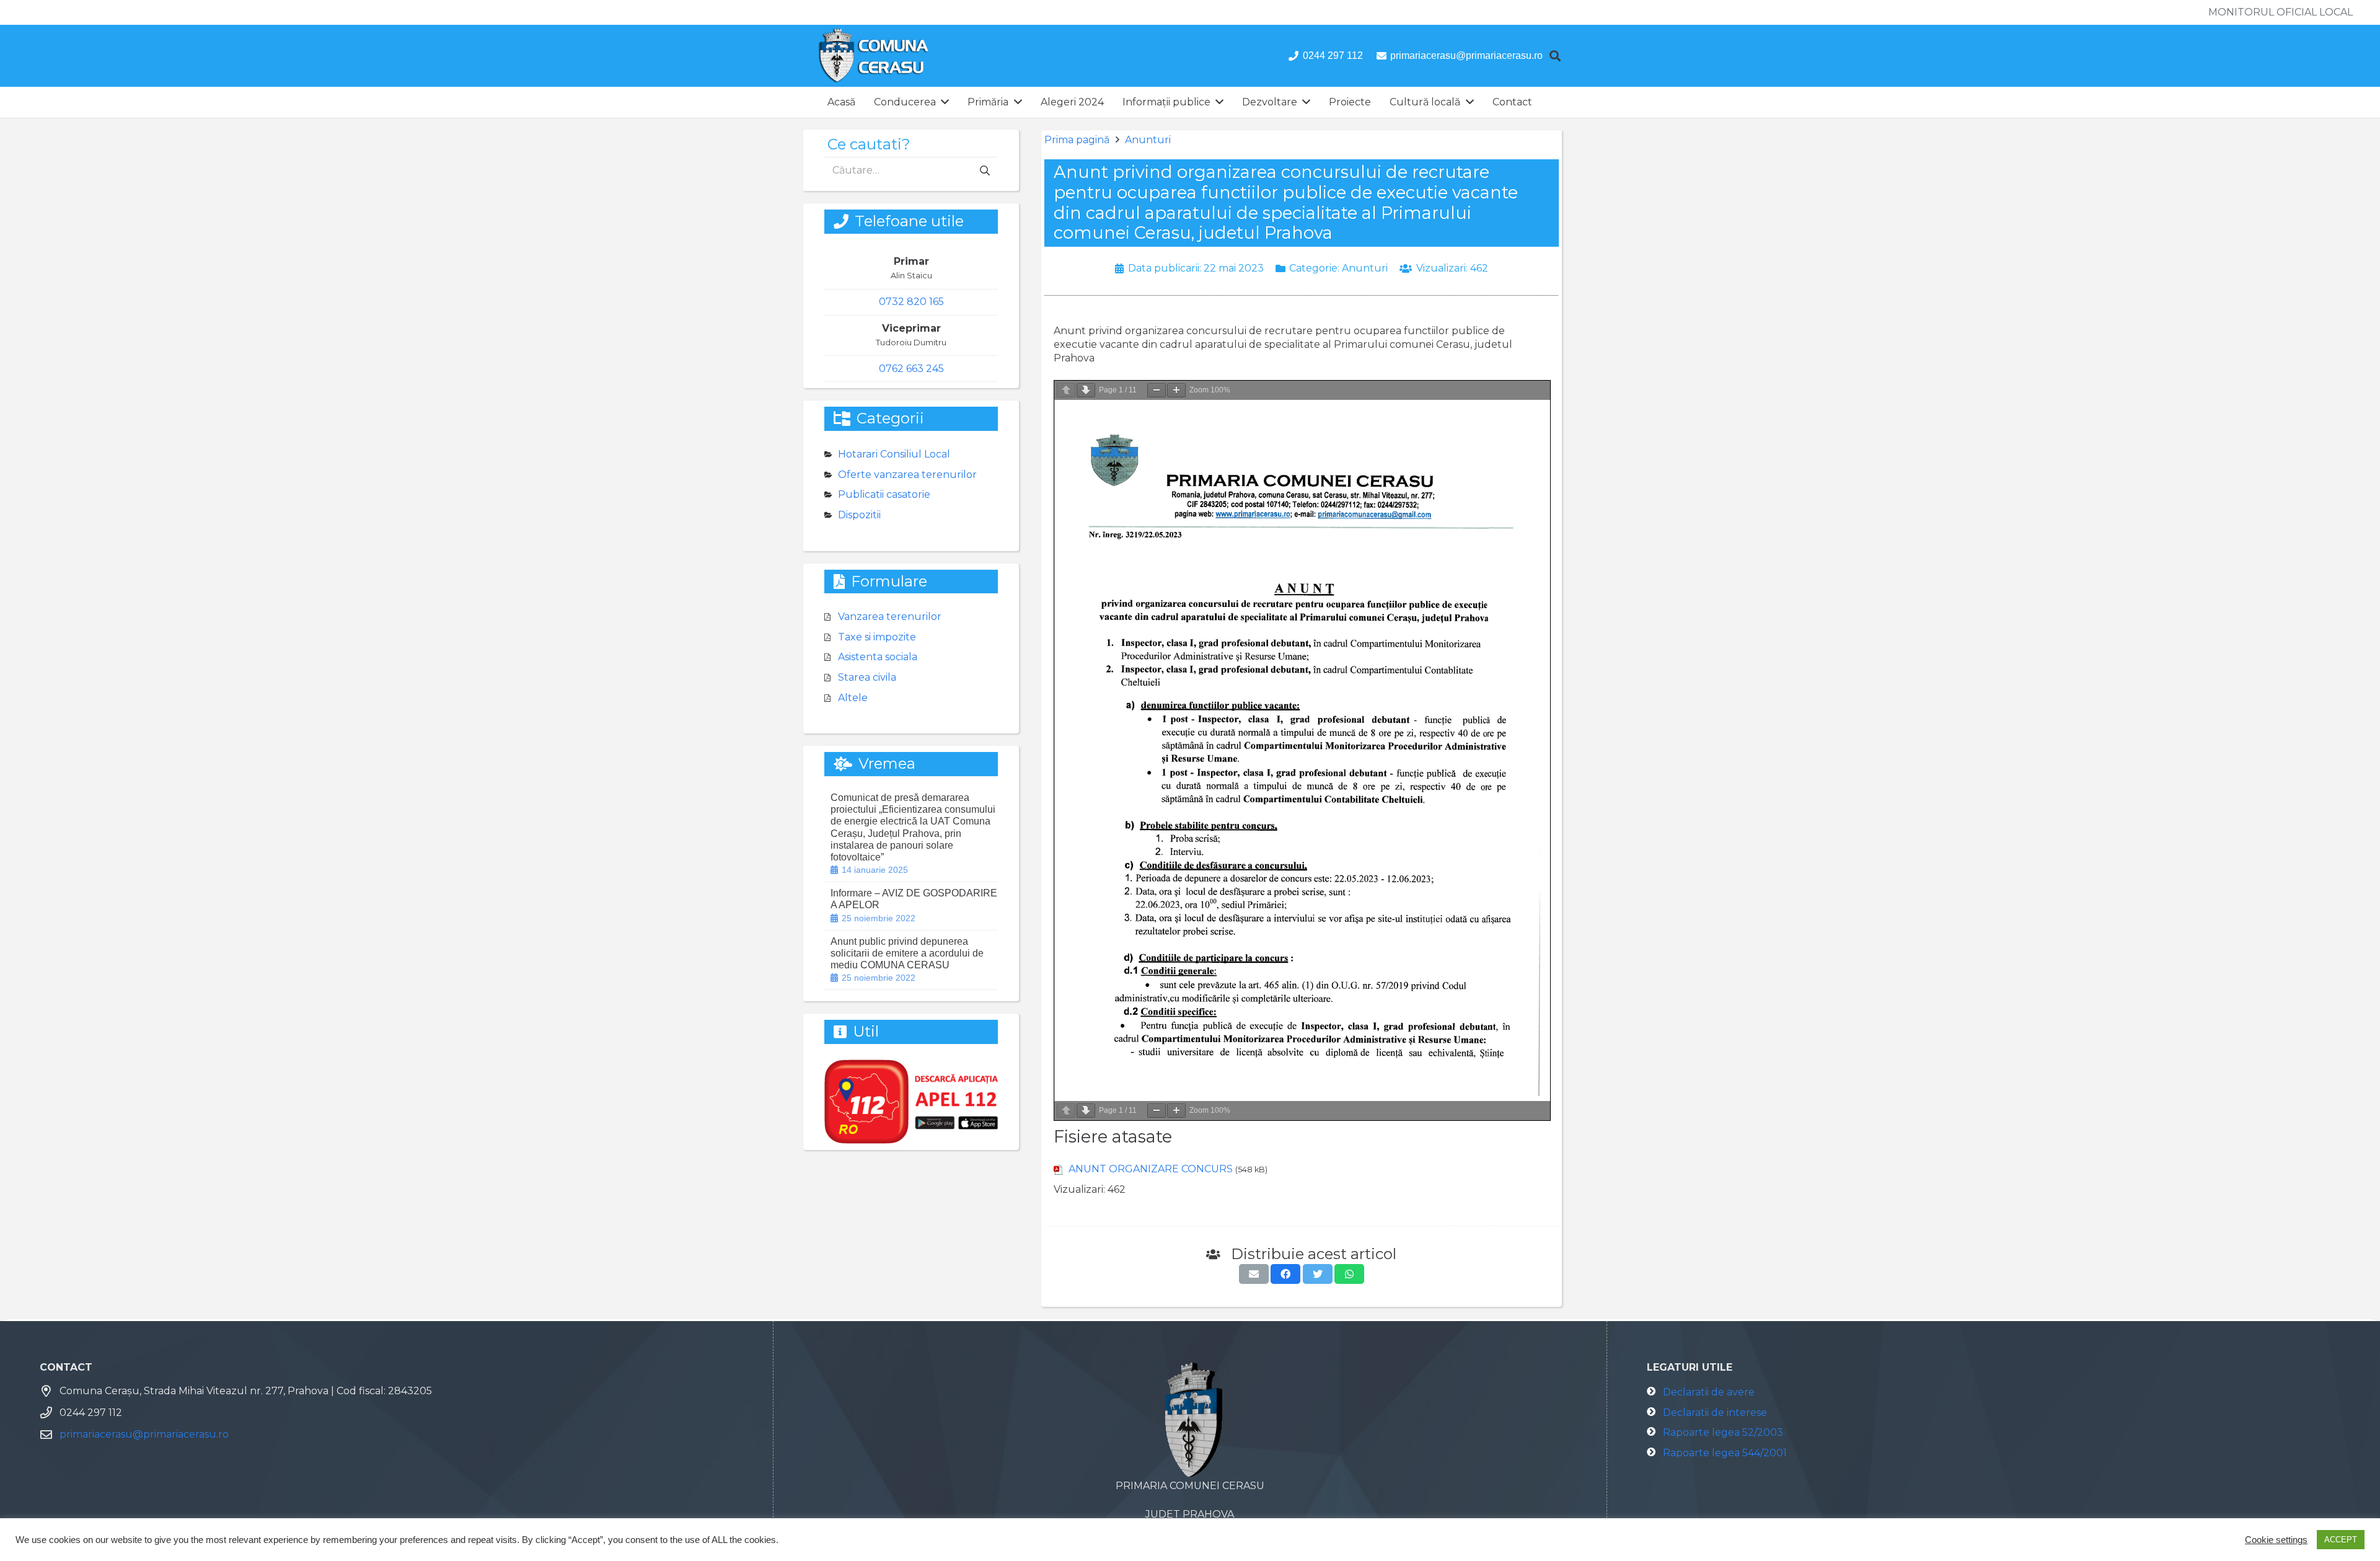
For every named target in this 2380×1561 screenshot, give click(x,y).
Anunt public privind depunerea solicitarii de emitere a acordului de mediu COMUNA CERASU (907, 953)
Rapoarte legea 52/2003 (1723, 1432)
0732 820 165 (911, 302)
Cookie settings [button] (2276, 1540)
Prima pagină (1077, 140)
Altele (853, 698)
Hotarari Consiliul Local (894, 454)
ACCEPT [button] (2341, 1540)
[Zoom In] (1176, 390)
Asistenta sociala (878, 657)
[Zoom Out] (1157, 390)
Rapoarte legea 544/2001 (1725, 1453)
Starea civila (867, 677)
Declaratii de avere (1709, 1392)
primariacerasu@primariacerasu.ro (144, 1434)
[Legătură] (874, 56)
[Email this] (1254, 1274)
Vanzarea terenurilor (890, 617)
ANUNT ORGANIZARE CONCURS (1151, 1169)
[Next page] (1086, 390)
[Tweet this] (1318, 1274)
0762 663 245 (911, 369)
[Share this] (1285, 1274)
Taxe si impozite (877, 637)
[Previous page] (1066, 390)
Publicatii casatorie (884, 494)
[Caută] (1555, 56)
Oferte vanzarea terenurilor (907, 475)
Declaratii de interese (1715, 1413)
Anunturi (1148, 140)
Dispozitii (859, 515)
